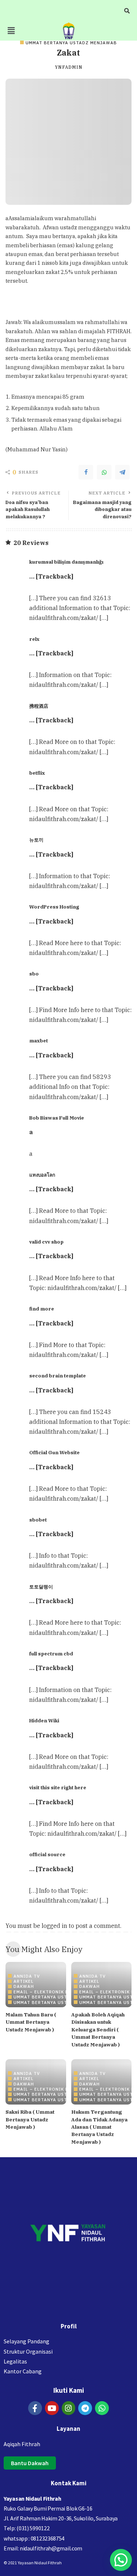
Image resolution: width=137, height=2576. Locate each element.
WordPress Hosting (54, 907)
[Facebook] (86, 472)
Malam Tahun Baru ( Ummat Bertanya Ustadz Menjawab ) (31, 2022)
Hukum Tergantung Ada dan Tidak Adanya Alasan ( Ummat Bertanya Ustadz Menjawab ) (99, 2127)
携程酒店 (39, 706)
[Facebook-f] (35, 2408)
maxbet (39, 1041)
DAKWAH (24, 1986)
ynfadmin (69, 67)
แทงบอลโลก (42, 1175)
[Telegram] (122, 472)
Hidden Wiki (44, 1721)
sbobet (38, 1520)
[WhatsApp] (104, 472)
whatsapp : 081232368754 (34, 2538)
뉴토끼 (36, 840)
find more (42, 1309)
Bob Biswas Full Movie (57, 1118)
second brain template (58, 1376)
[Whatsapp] (102, 2408)
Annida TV (27, 1976)
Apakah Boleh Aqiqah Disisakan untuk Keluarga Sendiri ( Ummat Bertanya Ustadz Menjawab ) (98, 2030)
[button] (11, 31)
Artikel (24, 1981)
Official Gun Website (54, 1452)
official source (47, 1854)
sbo (34, 974)
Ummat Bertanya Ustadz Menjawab (71, 43)
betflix (37, 773)
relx (34, 639)
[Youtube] (52, 2408)
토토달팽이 (41, 1587)
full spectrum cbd (51, 1654)
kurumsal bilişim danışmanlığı (66, 562)
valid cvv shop (46, 1242)
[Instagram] (69, 2408)
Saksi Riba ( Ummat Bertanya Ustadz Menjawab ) (30, 2119)
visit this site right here (58, 1787)
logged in (54, 1926)
